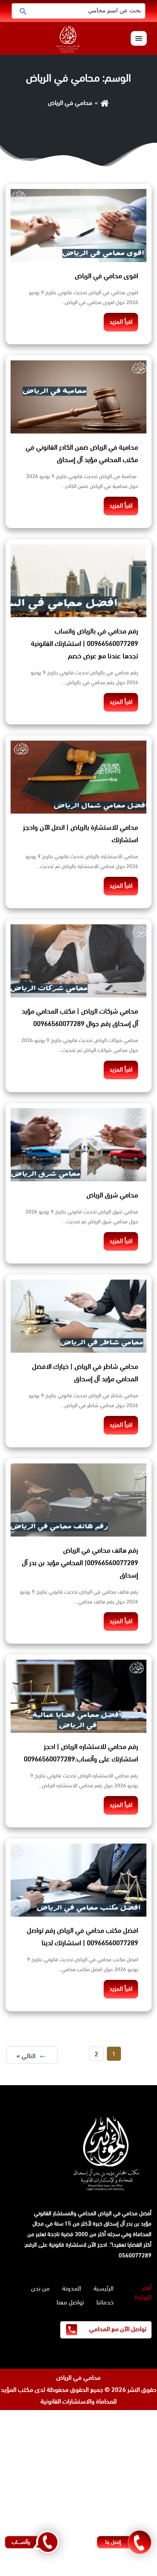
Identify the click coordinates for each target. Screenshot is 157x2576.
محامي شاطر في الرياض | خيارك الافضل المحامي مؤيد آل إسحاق (85, 1373)
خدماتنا (105, 2302)
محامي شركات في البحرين (125, 2523)
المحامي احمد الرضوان (130, 2463)
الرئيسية (104, 2288)
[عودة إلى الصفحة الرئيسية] (105, 103)
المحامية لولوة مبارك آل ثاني (121, 2475)
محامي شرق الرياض (112, 1195)
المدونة (72, 2288)
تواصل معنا (70, 2302)
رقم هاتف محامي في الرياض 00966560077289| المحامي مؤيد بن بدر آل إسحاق (80, 1563)
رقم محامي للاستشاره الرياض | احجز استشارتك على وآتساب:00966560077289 (81, 1753)
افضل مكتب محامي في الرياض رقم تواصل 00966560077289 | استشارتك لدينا (83, 1937)
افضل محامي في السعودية (122, 2416)
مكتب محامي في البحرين (54, 2475)
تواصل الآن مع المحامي (117, 2329)
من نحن (40, 2288)
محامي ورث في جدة (131, 2428)
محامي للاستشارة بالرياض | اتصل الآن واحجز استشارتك (81, 834)
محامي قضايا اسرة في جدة (123, 2440)
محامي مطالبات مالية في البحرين (116, 2487)
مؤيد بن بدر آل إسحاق (128, 2223)
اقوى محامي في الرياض (106, 276)
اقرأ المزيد (121, 322)
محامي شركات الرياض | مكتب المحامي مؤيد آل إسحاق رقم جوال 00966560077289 (80, 1018)
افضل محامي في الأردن (127, 2499)
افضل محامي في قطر (129, 2511)
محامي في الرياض (78, 2378)
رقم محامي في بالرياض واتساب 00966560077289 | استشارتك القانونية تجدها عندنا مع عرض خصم (85, 644)
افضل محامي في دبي (129, 2570)
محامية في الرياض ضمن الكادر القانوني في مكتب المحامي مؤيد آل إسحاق (82, 454)
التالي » (26, 2056)
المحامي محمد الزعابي (129, 2451)
